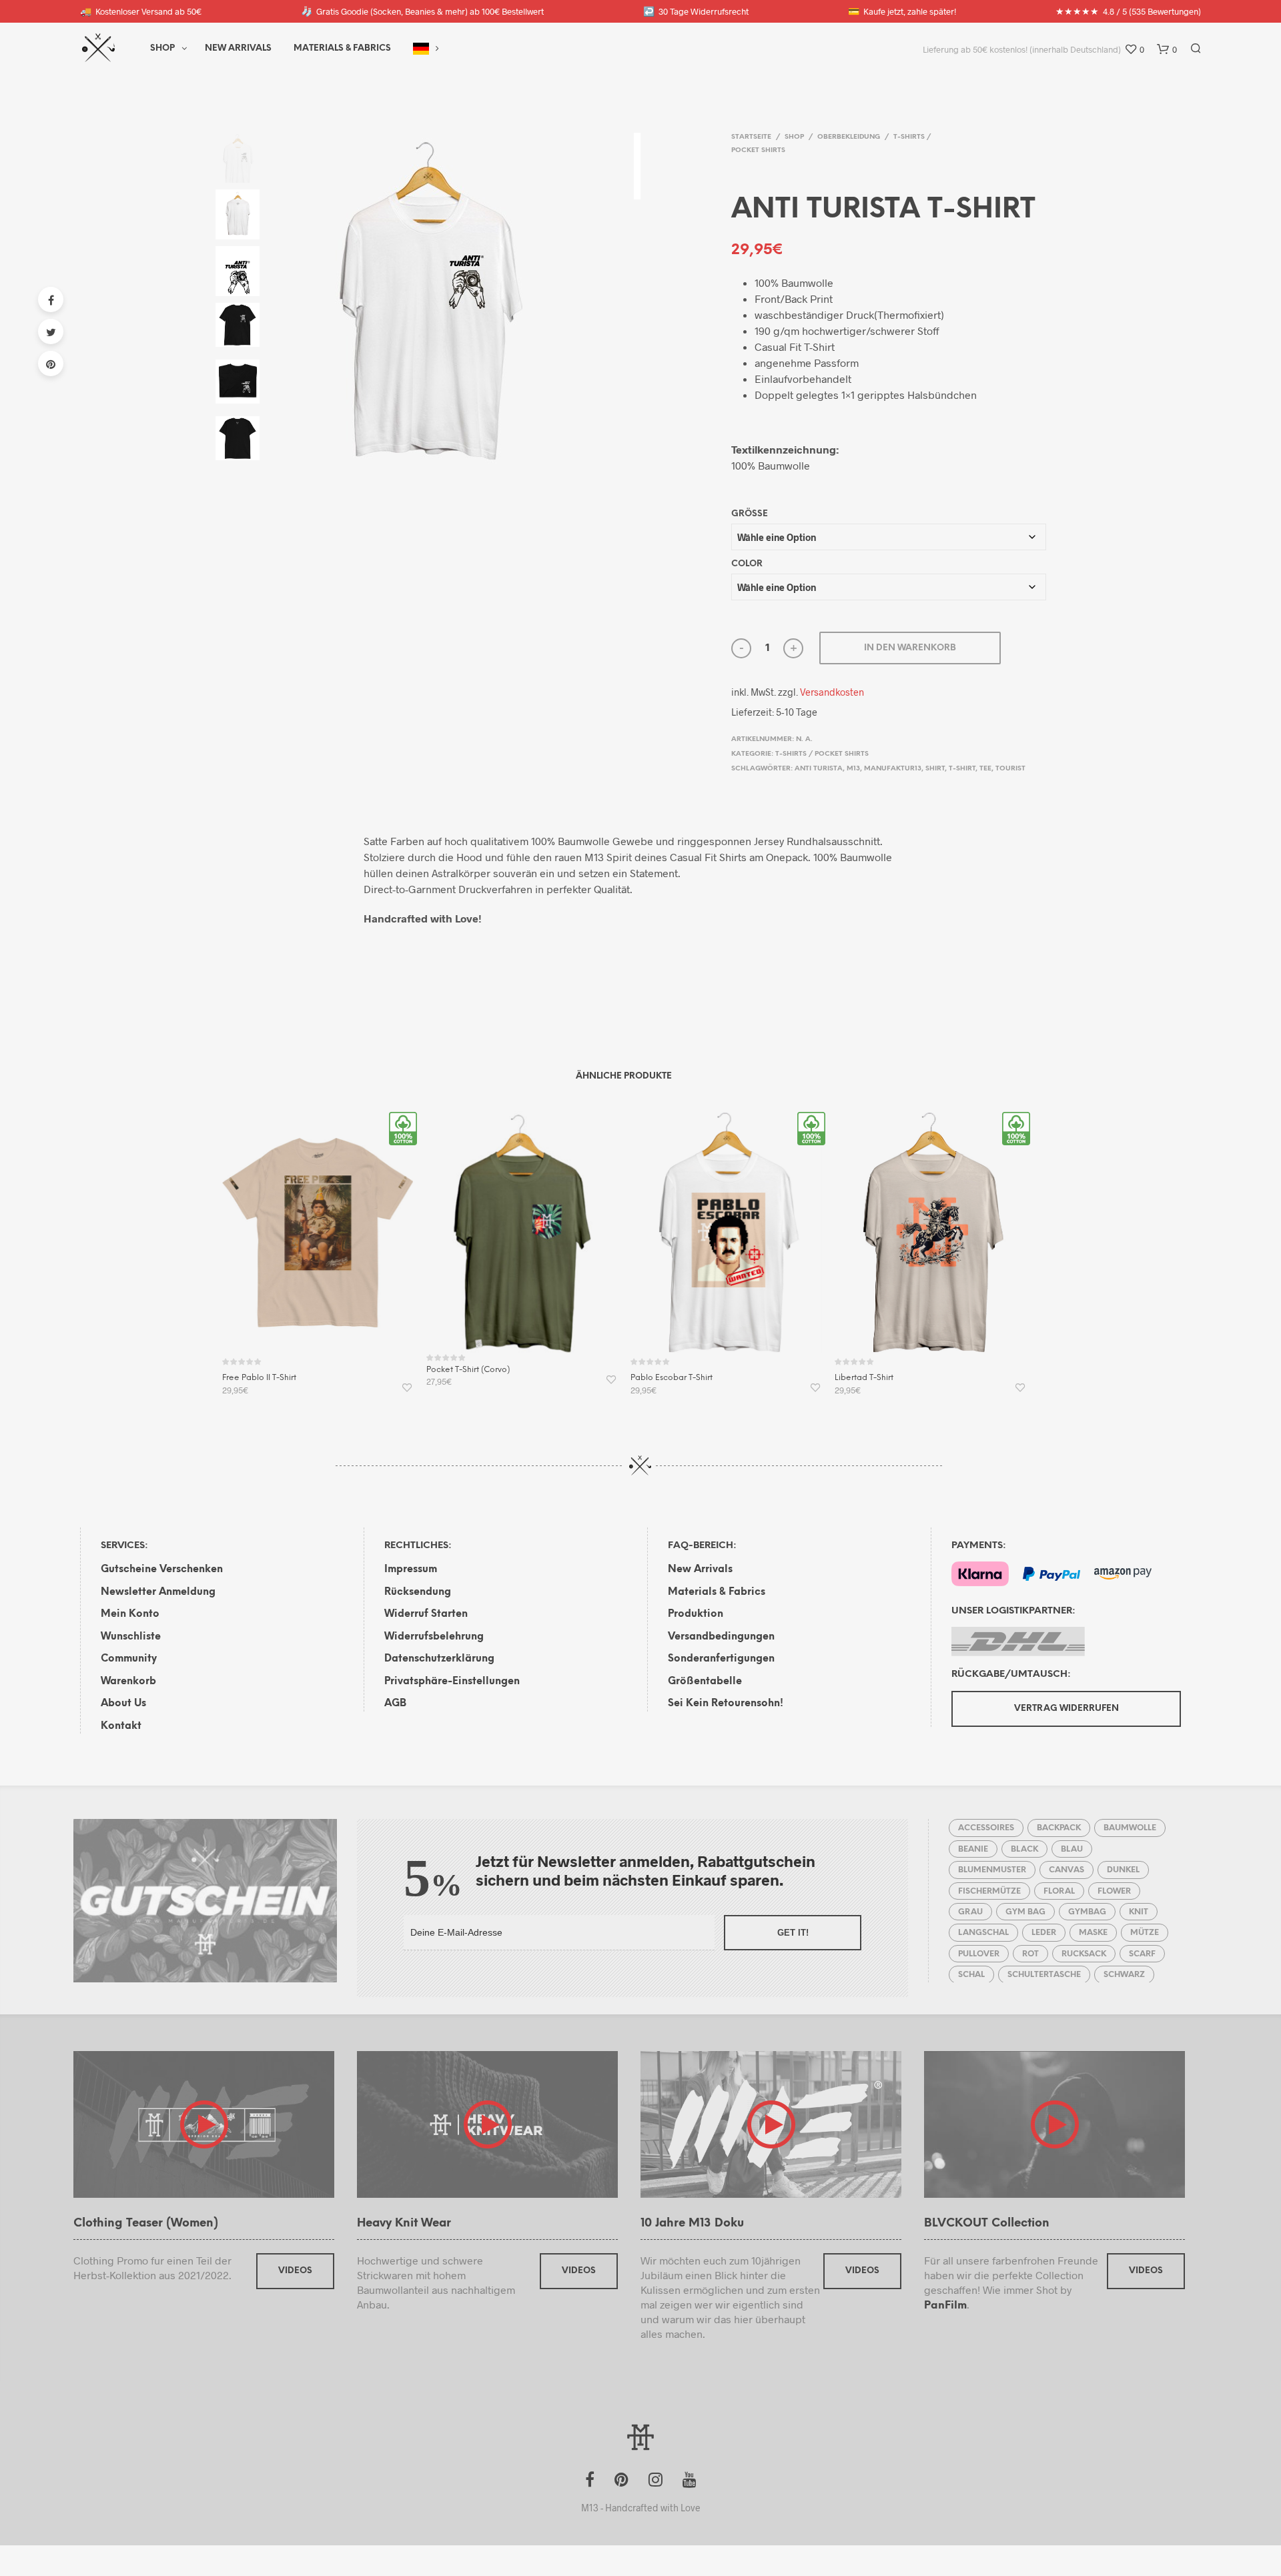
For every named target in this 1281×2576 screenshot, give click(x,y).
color (747, 564)
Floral (1059, 1891)
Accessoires (986, 1828)
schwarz (1124, 1975)
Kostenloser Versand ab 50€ (141, 11)
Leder (1044, 1933)
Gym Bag (1025, 1912)
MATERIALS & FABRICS (342, 48)
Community (129, 1659)
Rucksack (1084, 1954)
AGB (395, 1704)
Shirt (935, 769)
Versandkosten (832, 692)
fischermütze (989, 1891)
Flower (1114, 1891)
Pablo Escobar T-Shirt (672, 1378)
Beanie (973, 1849)
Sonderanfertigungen (721, 1659)
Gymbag (1087, 1912)
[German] (421, 49)
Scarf (1142, 1954)
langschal (983, 1933)
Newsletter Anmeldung (158, 1592)
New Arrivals (238, 48)
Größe (750, 514)
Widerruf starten (426, 1614)
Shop (162, 48)
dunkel (1123, 1870)
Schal (971, 1975)
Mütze (1145, 1933)
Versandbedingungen (721, 1637)
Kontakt (121, 1726)
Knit (1139, 1912)
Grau (970, 1912)
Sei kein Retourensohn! (726, 1704)
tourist (1010, 769)
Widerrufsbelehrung (434, 1637)
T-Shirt (962, 769)
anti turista (819, 769)
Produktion (696, 1614)
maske (1093, 1933)
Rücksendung (418, 1592)
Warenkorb (128, 1682)
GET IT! (793, 1933)
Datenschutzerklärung (439, 1659)
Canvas (1066, 1870)
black (1024, 1849)
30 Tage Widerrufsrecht (696, 11)
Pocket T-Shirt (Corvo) (468, 1370)
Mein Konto (130, 1614)
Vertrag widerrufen (1066, 1709)
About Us (123, 1704)
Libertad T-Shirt (864, 1378)
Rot (1030, 1954)
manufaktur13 (893, 769)
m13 (853, 769)
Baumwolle (1130, 1828)
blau (1072, 1849)
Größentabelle (705, 1682)
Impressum (411, 1569)
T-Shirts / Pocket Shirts (822, 754)
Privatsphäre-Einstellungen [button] (452, 1682)
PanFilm (945, 2306)
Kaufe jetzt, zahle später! (902, 11)
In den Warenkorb (910, 648)
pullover (979, 1954)
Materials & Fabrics (717, 1592)
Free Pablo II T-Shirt (259, 1378)
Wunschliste (131, 1637)
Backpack (1059, 1828)
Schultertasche (1044, 1975)
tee (985, 769)
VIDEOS (295, 2271)
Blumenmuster (992, 1870)
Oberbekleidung (849, 137)
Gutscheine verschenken (162, 1569)
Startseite (751, 137)
